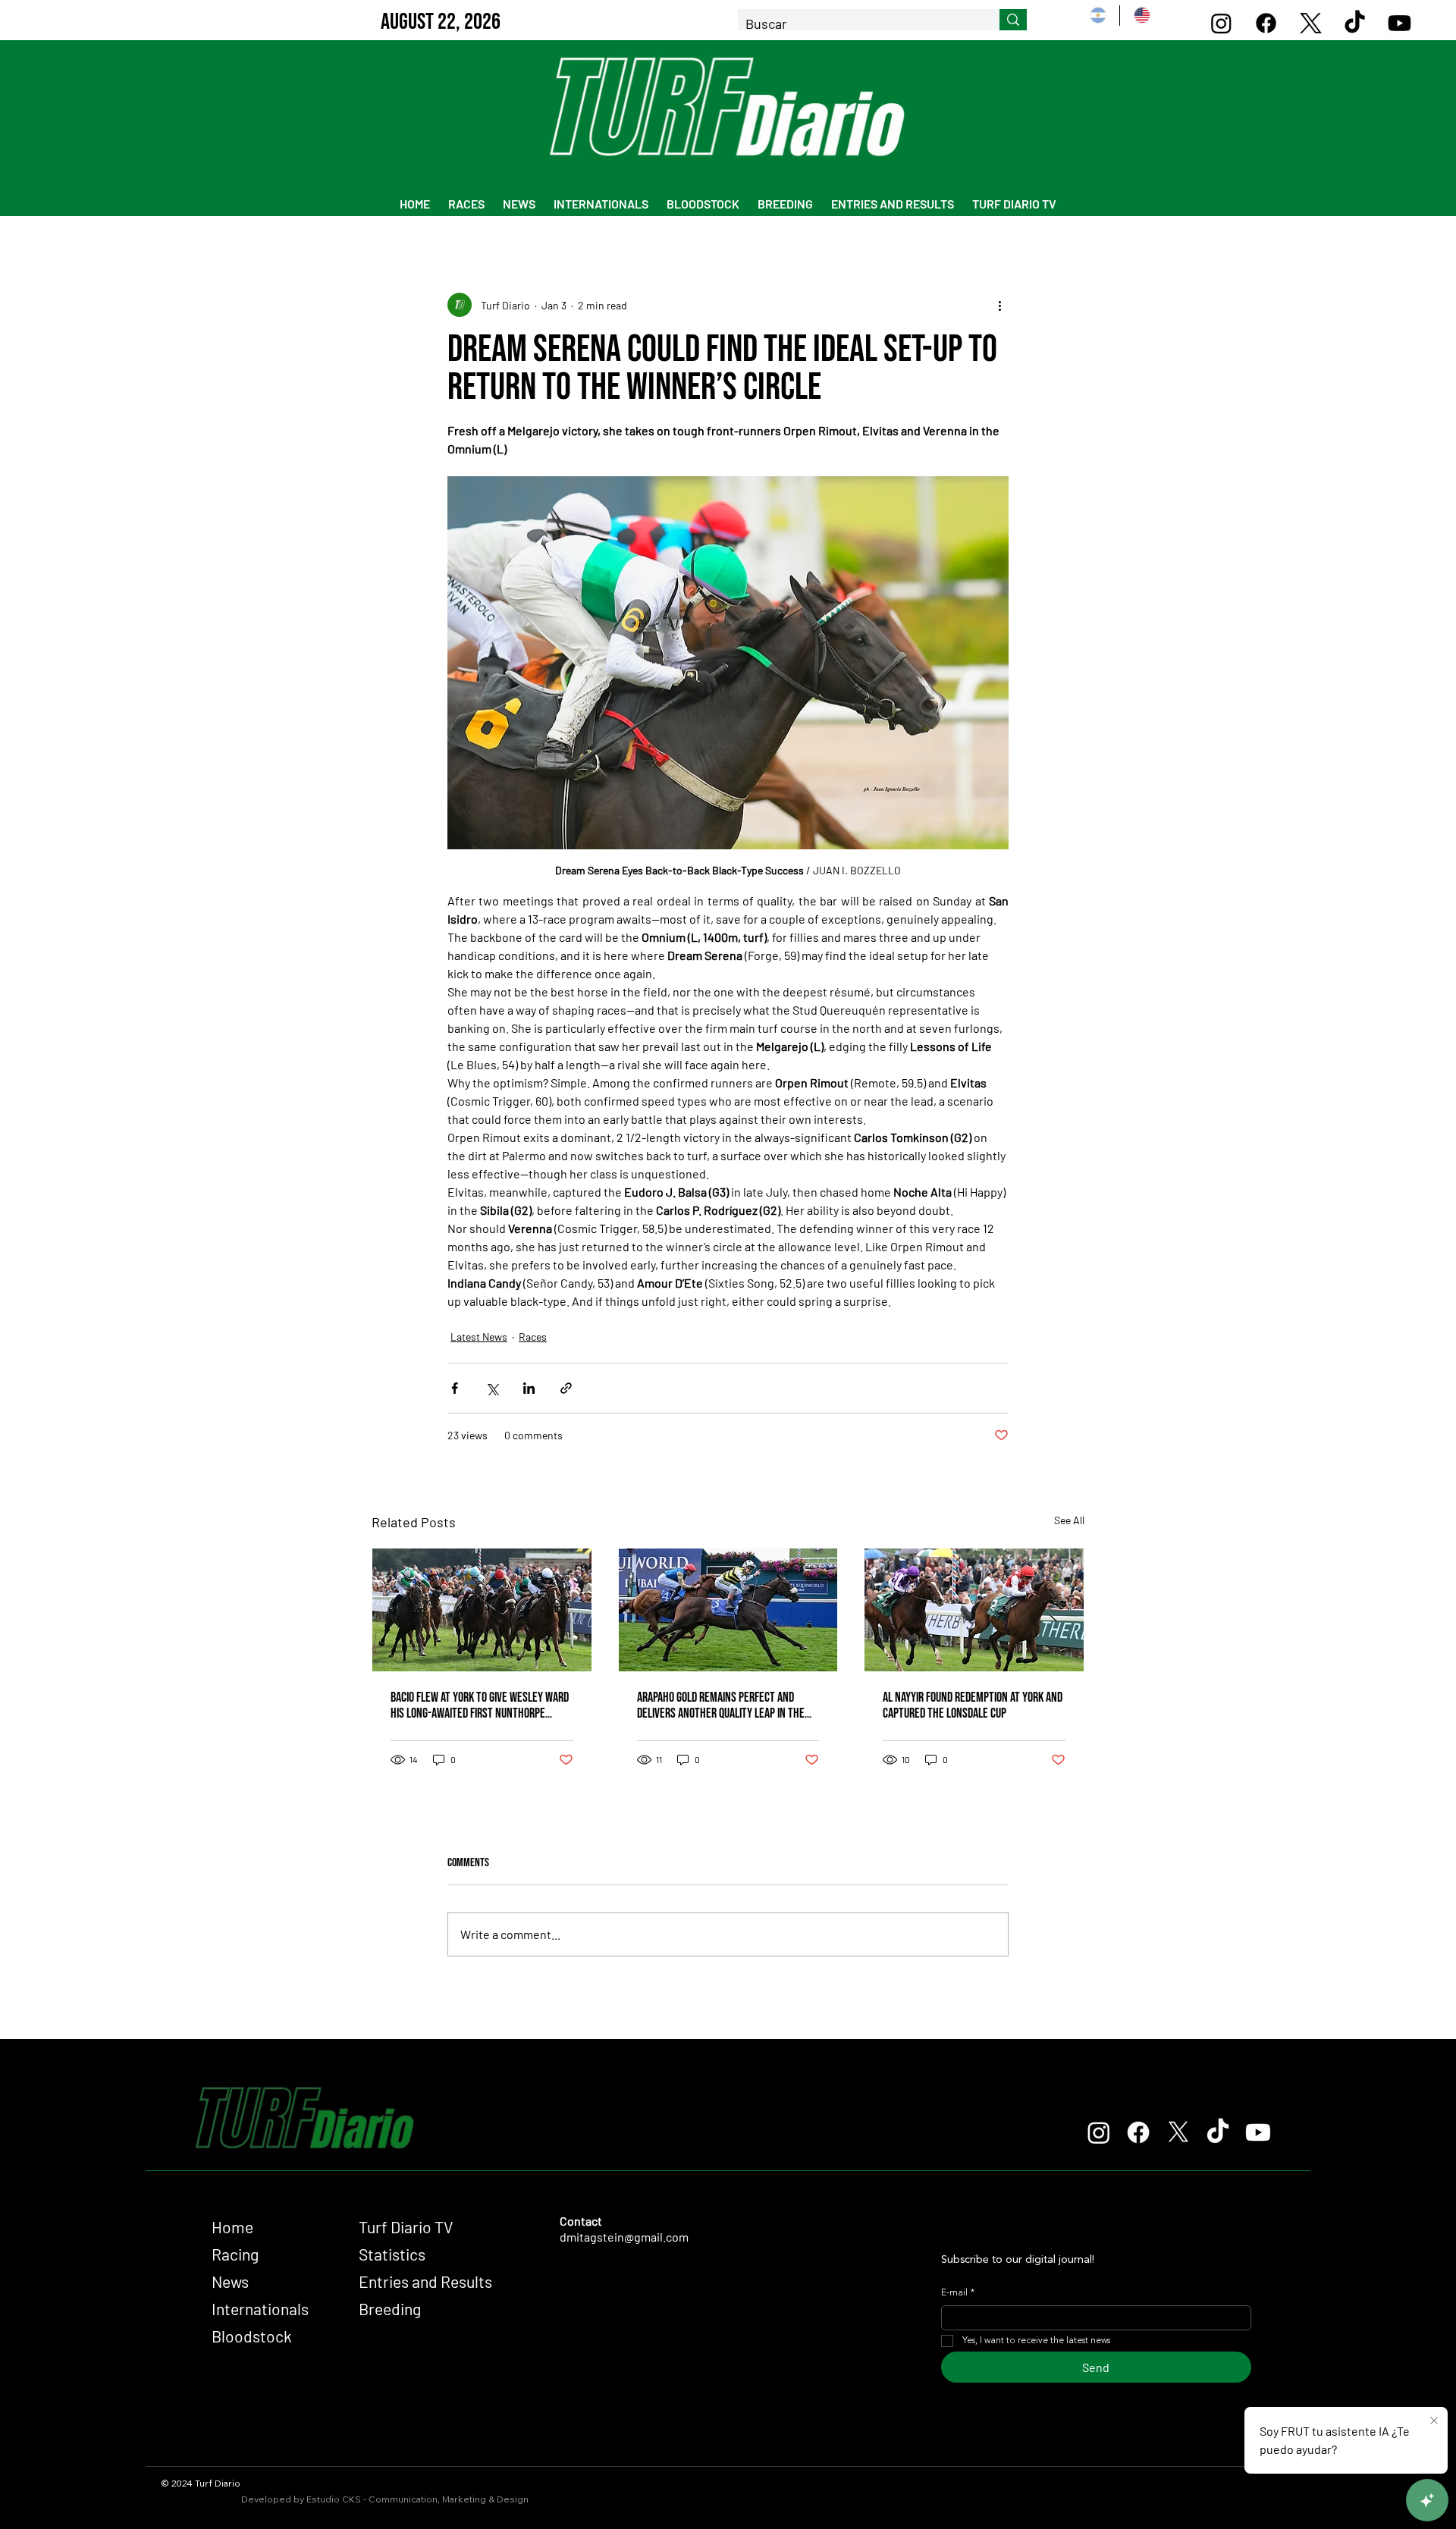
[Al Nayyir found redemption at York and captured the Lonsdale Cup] (974, 1610)
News (230, 2281)
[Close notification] (1434, 2421)
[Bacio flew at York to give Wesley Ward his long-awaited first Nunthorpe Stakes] (482, 1610)
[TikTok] (1355, 23)
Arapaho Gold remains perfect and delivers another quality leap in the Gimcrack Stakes (721, 1705)
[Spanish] (1098, 16)
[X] (1311, 23)
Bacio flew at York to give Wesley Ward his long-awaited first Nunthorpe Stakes (480, 1705)
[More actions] (999, 305)
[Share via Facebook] (455, 1388)
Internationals (260, 2309)
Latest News (479, 1337)
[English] (1141, 16)
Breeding (390, 2309)
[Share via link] (566, 1388)
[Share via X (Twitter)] (492, 1388)
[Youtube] (1400, 23)
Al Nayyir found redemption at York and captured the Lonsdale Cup (973, 1705)
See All (1069, 1520)
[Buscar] (1013, 20)
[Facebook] (1266, 23)
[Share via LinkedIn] (529, 1388)
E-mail (958, 2293)
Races (533, 1337)
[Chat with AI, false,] (1427, 2500)
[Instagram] (1221, 23)
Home (232, 2227)
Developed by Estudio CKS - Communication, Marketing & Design (385, 2499)
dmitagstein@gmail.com (624, 2237)
